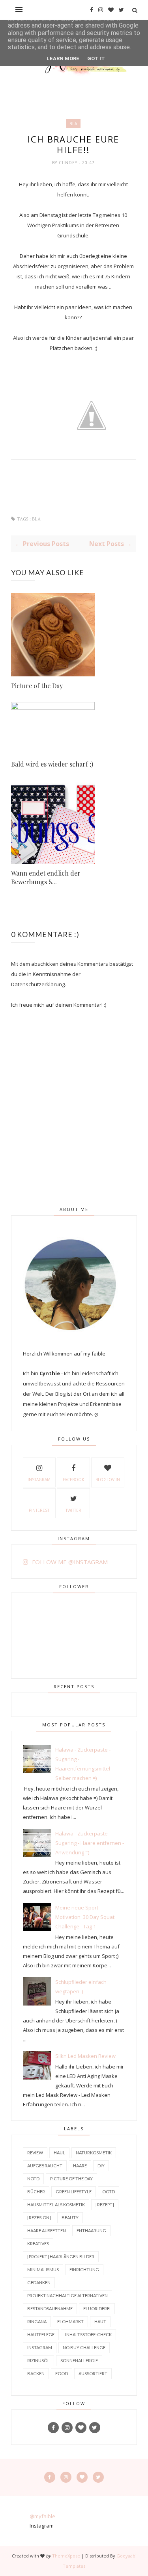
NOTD (33, 2179)
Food (62, 2373)
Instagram (39, 1480)
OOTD (109, 2192)
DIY (101, 2166)
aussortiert (93, 2373)
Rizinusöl (38, 2360)
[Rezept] (105, 2205)
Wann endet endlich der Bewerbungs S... (46, 877)
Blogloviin (108, 1480)
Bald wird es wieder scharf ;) (52, 764)
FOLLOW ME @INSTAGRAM (70, 1562)
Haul (59, 2153)
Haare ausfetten (47, 2231)
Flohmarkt (70, 2321)
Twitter (73, 1510)
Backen (36, 2373)
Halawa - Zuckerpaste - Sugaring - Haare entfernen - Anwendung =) (90, 1843)
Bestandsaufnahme (50, 2308)
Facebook (73, 1480)
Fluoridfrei (97, 2308)
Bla (73, 124)
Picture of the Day (37, 686)
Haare (80, 2166)
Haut (100, 2321)
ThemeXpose (66, 2556)
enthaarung (91, 2231)
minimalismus (43, 2270)
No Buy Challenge (84, 2347)
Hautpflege (41, 2334)
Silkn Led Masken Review (85, 2056)
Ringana (37, 2321)
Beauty (70, 2218)
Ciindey (69, 163)
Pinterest (39, 1510)
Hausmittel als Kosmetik (56, 2205)
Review (35, 2153)
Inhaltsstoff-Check (88, 2334)
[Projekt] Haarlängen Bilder (61, 2257)
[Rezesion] (39, 2218)
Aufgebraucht (45, 2166)
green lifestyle (74, 2192)
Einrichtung (84, 2270)
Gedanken (39, 2282)
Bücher (36, 2192)
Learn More (63, 58)
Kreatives (38, 2244)
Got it (96, 58)
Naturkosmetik (94, 2153)
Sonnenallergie (79, 2360)
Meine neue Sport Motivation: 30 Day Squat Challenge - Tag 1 (85, 1917)
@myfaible (42, 2516)
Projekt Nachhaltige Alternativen (67, 2295)
